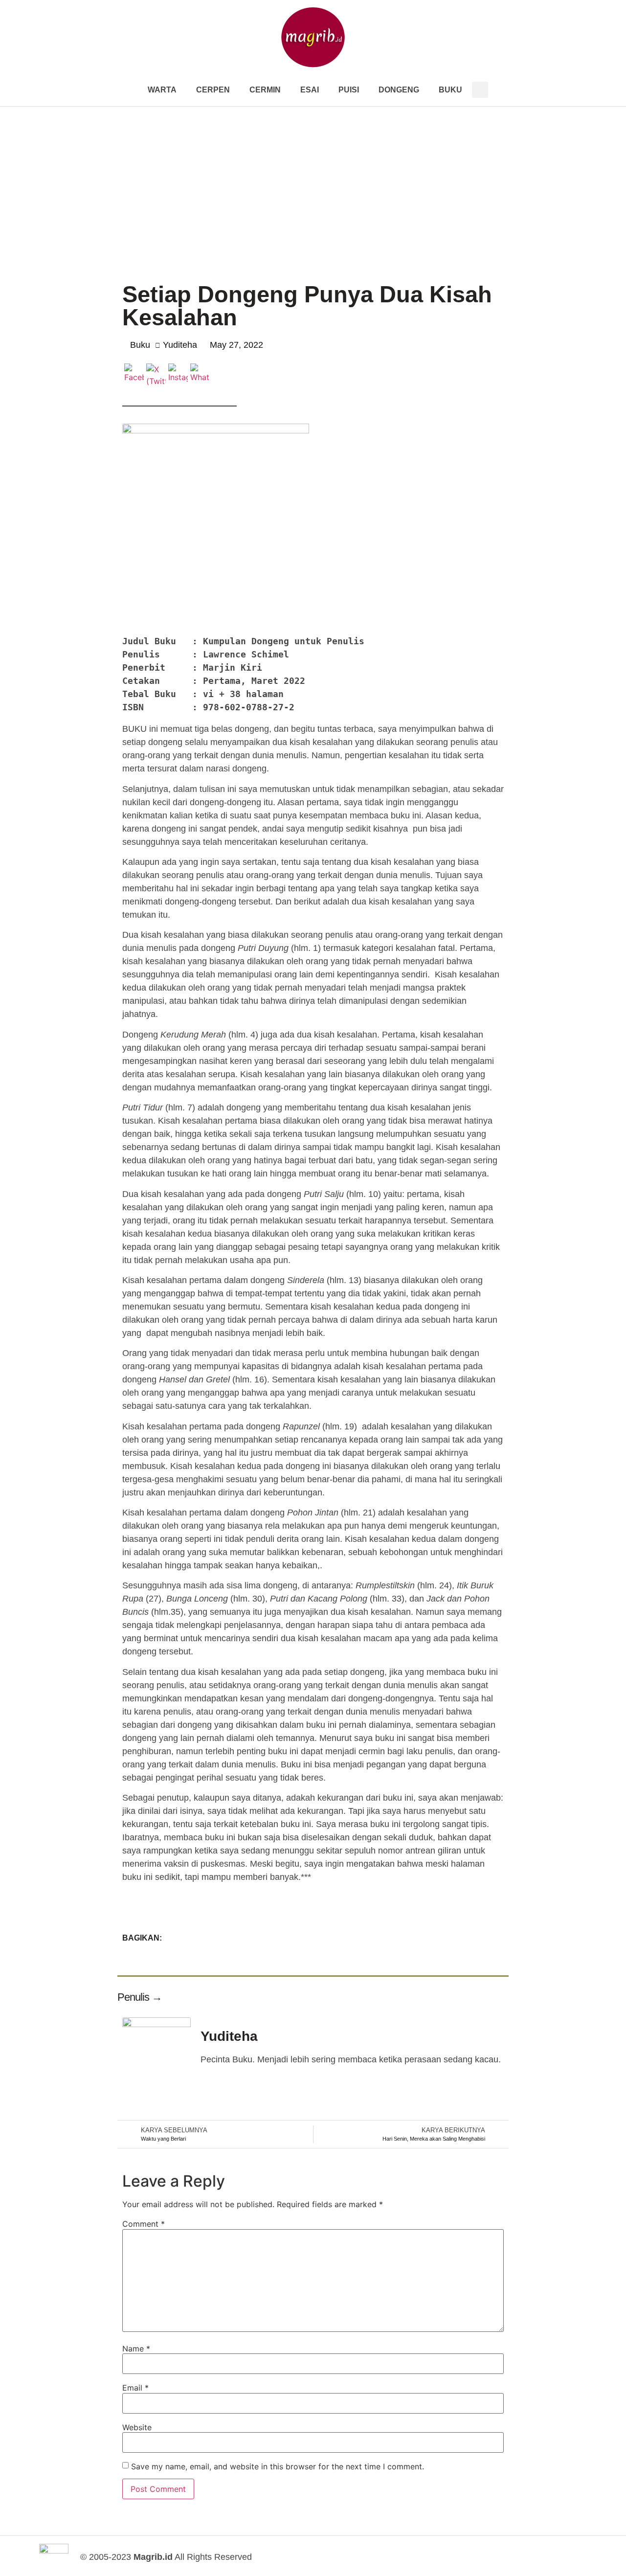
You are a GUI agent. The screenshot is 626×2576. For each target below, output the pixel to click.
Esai (310, 90)
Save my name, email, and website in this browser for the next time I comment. (278, 2466)
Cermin (265, 90)
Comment (144, 2224)
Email (135, 2388)
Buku (450, 90)
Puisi (349, 90)
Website (137, 2427)
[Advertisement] (313, 180)
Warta (162, 90)
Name (136, 2349)
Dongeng (399, 90)
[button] (480, 90)
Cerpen (213, 90)
